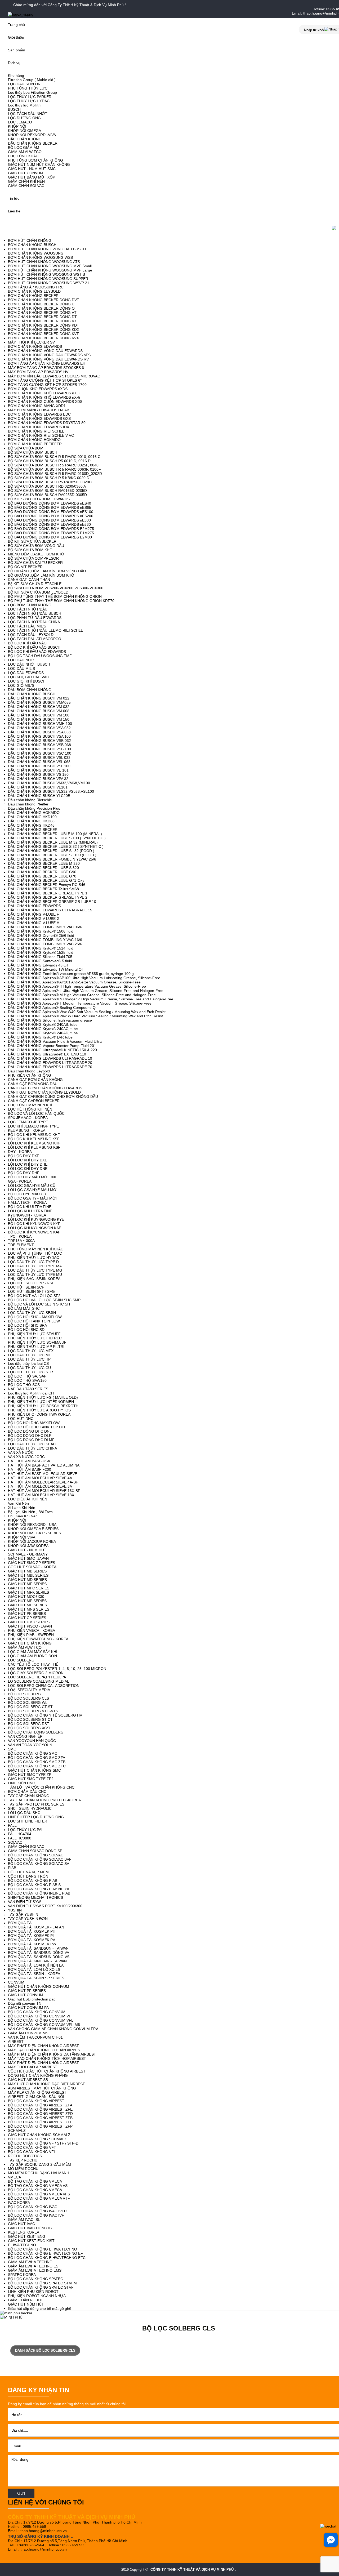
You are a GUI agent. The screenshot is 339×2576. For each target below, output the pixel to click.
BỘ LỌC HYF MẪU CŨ (27, 1194)
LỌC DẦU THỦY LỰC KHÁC (32, 1444)
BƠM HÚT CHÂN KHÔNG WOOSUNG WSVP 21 (49, 283)
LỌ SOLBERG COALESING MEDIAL (39, 1681)
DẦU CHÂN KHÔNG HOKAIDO (34, 813)
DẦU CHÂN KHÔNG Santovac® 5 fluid (40, 961)
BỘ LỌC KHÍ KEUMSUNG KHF (34, 1135)
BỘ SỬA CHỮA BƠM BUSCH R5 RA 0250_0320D (50, 482)
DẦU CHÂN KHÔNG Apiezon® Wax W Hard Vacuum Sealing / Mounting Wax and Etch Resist (85, 1016)
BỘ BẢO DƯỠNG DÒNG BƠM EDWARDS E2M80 (50, 537)
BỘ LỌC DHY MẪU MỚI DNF (33, 1177)
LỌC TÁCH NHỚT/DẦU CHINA (34, 622)
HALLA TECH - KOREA (27, 1202)
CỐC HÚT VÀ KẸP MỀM (28, 1872)
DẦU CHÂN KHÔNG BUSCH (32, 694)
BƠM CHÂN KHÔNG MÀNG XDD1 (37, 406)
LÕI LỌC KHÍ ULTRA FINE (30, 1211)
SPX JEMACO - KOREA (28, 1118)
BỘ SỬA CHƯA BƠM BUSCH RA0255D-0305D (47, 495)
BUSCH (14, 109)
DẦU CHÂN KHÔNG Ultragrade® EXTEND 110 (47, 1054)
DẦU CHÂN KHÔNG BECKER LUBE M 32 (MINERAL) (53, 842)
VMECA (14, 2177)
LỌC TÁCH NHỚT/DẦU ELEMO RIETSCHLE (46, 630)
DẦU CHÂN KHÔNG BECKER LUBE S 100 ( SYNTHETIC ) (57, 838)
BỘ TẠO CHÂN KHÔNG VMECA (35, 2181)
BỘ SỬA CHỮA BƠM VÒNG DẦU (36, 546)
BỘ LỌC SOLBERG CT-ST (30, 1707)
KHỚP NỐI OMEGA (24, 131)
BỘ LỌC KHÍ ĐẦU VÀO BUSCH (34, 647)
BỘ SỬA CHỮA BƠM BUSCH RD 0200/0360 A (47, 486)
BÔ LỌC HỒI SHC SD (26, 1330)
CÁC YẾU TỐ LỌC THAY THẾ (33, 1664)
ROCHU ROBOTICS (25, 2156)
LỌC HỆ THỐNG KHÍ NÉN (30, 1109)
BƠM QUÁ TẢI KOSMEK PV (32, 1940)
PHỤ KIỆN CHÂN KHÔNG (30, 1075)
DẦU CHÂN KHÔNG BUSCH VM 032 (39, 707)
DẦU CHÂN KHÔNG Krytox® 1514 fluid (41, 948)
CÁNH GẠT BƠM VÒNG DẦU (33, 1084)
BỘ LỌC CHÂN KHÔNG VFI (31, 2152)
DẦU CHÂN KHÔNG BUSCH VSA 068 (39, 732)
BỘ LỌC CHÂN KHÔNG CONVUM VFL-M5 (44, 2025)
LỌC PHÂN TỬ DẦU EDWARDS (35, 618)
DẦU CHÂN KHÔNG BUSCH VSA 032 (39, 728)
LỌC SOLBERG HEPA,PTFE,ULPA (37, 1677)
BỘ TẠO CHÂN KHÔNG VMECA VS (38, 2186)
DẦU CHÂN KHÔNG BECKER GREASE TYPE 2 (48, 897)
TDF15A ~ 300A (21, 1241)
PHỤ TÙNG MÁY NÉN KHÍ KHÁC (36, 1249)
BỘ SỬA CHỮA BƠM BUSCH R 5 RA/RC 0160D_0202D (55, 474)
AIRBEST (16, 2042)
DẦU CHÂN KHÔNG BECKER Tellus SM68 (43, 889)
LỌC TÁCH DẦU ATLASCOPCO (35, 639)
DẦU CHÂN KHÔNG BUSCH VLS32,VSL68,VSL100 (51, 791)
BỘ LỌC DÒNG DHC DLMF (31, 1440)
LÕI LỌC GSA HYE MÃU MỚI (33, 1190)
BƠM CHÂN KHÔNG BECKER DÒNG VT (42, 313)
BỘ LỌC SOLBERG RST (29, 1724)
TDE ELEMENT (21, 1245)
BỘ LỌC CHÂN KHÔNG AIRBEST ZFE (40, 2109)
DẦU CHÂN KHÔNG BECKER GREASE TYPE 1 (48, 893)
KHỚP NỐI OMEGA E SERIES (33, 1529)
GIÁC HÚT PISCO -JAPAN (30, 1626)
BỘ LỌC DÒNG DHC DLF (30, 1436)
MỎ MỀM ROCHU (23, 2169)
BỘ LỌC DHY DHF (24, 1173)
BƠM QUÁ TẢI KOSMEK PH (32, 1931)
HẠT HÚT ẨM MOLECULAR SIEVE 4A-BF (43, 1482)
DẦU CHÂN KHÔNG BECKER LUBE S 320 (43, 868)
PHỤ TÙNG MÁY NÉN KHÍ (30, 1105)
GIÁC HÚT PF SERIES (27, 1991)
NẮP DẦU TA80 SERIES (28, 1389)
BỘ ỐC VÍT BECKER (25, 567)
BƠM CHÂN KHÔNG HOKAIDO (34, 440)
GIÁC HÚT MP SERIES (27, 1601)
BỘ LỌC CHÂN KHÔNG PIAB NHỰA (39, 1889)
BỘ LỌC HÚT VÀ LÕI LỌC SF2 (34, 1296)
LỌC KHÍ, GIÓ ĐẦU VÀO (29, 677)
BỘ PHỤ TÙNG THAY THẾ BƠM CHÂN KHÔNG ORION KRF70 (61, 601)
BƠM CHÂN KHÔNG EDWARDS (35, 346)
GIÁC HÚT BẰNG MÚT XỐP (32, 177)
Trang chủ (16, 25)
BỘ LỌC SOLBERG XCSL (30, 1728)
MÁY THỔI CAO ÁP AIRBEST (33, 2067)
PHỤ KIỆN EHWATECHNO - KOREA (38, 1639)
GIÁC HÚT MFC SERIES (29, 1588)
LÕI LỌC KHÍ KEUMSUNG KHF (34, 1143)
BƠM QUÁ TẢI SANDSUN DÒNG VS (39, 1957)
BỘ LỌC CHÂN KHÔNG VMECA (35, 2190)
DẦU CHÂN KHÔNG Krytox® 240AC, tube (43, 1029)
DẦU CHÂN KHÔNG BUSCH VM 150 (39, 719)
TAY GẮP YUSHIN (23, 1914)
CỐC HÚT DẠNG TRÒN (28, 1876)
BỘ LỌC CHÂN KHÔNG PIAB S (34, 1885)
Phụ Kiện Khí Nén (23, 1516)
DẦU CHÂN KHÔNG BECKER (33, 143)
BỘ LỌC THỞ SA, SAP (27, 1376)
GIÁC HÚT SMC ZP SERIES (32, 1563)
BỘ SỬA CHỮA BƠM (26, 448)
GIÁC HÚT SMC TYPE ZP (30, 1775)
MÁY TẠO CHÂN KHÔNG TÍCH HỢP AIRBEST (47, 2058)
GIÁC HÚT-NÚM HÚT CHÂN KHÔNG (39, 164)
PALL (12, 1825)
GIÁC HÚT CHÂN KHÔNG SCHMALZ (39, 2135)
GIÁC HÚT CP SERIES (27, 1618)
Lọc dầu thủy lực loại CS (28, 1363)
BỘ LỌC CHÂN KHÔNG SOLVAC (36, 1855)
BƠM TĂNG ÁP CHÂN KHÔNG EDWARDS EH (47, 363)
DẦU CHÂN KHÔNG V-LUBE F (34, 914)
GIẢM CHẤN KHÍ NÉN (26, 181)
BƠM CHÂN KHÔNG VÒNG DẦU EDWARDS (45, 351)
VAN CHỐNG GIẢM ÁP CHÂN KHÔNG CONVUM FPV (53, 2029)
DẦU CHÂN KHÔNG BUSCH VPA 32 (38, 779)
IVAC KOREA (19, 2203)
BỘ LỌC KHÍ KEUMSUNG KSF (34, 1139)
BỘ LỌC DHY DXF (24, 1156)
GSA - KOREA (20, 1181)
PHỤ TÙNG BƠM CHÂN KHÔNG (35, 160)
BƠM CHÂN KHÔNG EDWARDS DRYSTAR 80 (47, 423)
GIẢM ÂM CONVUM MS (28, 2033)
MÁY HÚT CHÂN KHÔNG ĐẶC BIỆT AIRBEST (46, 2084)
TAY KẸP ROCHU (23, 2160)
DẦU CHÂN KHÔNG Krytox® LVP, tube (40, 1037)
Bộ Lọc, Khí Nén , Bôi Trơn (30, 1512)
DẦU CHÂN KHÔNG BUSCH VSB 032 (39, 741)
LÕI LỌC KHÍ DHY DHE (28, 1164)
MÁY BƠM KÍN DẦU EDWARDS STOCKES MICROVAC (54, 376)
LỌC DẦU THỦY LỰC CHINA (32, 1448)
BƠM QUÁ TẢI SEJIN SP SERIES (36, 1978)
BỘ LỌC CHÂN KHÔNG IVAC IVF (36, 2215)
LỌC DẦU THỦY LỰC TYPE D (33, 1262)
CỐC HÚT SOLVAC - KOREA (32, 1567)
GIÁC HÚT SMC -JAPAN (28, 1558)
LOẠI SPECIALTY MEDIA (29, 1690)
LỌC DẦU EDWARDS (26, 673)
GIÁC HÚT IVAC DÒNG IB (30, 2228)
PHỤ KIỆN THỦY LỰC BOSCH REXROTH (43, 1406)
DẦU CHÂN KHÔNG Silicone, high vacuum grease (50, 1020)
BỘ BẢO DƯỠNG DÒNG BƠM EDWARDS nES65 (50, 507)
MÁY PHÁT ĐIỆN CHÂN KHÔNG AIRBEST (43, 2046)
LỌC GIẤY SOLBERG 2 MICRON (36, 1673)
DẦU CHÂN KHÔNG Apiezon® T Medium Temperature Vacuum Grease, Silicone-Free (80, 1003)
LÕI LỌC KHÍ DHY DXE (28, 1160)
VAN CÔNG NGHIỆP (25, 1736)
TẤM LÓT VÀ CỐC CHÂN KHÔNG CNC (41, 1787)
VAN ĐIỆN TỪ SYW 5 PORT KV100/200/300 (45, 1906)
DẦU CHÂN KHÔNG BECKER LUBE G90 (42, 872)
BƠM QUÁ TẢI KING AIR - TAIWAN (37, 1961)
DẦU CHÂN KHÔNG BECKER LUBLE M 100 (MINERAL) (55, 834)
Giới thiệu (16, 37)
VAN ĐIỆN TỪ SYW (24, 1902)
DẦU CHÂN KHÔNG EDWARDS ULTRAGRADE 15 (50, 910)
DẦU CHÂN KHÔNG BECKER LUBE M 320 (44, 863)
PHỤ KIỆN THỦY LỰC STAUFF (34, 1334)
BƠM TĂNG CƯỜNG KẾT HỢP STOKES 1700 (47, 385)
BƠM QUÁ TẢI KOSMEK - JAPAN (36, 1927)
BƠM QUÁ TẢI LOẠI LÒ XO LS (34, 1969)
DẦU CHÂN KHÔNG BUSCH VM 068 (39, 711)
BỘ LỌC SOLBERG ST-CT (30, 1719)
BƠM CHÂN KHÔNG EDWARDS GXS (39, 418)
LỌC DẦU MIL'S (21, 668)
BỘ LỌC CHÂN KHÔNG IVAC (33, 2207)
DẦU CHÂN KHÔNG (25, 139)
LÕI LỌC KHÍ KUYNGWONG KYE (36, 1219)
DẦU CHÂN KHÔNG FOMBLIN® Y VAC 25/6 (45, 944)
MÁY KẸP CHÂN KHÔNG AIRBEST (37, 2092)
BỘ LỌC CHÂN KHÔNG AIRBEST (36, 2101)
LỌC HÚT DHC (21, 1419)
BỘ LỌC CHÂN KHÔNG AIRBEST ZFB (40, 2118)
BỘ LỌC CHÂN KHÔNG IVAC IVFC (37, 2211)
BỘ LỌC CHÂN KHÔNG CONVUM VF (40, 2016)
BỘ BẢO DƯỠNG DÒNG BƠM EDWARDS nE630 (49, 524)
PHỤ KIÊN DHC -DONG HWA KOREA (39, 1414)
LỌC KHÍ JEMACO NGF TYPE (33, 1126)
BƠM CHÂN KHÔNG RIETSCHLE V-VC (41, 435)
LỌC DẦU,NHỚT (22, 660)
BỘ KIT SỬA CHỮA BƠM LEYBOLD (38, 592)
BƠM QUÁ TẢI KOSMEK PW (32, 1944)
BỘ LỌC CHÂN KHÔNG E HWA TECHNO (43, 2249)
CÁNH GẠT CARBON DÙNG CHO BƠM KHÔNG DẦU (53, 1097)
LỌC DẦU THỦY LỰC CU (29, 1368)
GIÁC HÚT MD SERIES (27, 1580)
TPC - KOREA (20, 1236)
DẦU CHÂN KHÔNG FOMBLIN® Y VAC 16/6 (45, 940)
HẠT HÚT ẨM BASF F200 (30, 1469)
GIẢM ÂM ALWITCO (25, 152)
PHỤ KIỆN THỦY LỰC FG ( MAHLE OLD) (43, 1397)
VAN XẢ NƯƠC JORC (26, 1457)
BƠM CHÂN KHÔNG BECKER (33, 296)
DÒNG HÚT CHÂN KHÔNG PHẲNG (38, 2075)
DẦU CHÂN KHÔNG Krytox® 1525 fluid (41, 952)
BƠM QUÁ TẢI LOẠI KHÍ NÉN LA (36, 1965)
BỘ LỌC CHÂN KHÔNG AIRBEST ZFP (40, 2126)
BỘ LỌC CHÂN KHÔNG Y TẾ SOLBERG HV (45, 1715)
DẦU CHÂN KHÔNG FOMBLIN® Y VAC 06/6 (45, 927)
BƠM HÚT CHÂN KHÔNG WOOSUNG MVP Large (50, 270)
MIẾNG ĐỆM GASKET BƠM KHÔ (36, 554)
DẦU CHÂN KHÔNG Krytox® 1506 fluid (41, 931)
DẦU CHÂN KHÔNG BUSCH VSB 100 (39, 749)
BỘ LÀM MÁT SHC (24, 1308)
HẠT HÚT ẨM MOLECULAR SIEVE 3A (40, 1486)
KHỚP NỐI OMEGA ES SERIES (34, 1533)
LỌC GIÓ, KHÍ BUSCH (27, 681)
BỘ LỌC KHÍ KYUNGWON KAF (34, 1232)
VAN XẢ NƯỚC (21, 1452)
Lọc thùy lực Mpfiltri (24, 105)
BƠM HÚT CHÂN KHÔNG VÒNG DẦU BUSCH (47, 249)
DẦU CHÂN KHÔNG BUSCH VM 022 (39, 698)
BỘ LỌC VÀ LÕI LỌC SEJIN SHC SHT (40, 1304)
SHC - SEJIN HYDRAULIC (30, 1808)
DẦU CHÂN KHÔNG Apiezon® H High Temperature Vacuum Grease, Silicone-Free (77, 986)
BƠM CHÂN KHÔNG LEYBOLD (34, 291)
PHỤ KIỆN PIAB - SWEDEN (31, 1635)
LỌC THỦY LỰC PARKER (30, 97)
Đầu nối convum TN (25, 2003)
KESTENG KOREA (24, 2232)
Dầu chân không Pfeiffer (28, 804)
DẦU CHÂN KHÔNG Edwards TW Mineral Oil (46, 969)
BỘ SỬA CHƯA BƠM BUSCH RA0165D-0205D (47, 491)
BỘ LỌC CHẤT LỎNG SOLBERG (36, 1732)
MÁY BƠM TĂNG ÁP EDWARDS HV (38, 372)
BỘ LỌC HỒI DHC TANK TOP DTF (37, 1427)
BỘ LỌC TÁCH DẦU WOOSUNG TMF (40, 656)
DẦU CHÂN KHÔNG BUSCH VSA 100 (39, 736)
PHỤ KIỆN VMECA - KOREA (32, 1630)
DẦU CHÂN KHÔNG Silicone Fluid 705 (40, 957)
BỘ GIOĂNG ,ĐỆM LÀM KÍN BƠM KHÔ (41, 575)
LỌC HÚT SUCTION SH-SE (31, 1283)
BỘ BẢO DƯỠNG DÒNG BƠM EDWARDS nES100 (51, 512)
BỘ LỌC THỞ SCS (24, 1385)
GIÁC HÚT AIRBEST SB (28, 2080)
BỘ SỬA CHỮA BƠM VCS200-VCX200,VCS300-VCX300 (56, 588)
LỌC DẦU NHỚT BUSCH (29, 664)
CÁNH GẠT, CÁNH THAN (29, 580)
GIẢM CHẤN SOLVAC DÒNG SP (35, 1851)
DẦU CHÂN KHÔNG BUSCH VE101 (38, 787)
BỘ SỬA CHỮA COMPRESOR (33, 558)
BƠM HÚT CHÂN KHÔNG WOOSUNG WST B (46, 274)
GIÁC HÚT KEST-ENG (27, 2236)
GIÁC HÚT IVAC (21, 2224)
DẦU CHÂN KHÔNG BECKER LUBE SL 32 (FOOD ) (51, 851)
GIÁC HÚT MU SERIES (27, 1605)
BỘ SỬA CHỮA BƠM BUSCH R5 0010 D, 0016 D (49, 461)
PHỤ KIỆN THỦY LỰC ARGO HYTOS (39, 1410)
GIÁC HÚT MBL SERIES (28, 1575)
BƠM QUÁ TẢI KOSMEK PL (31, 1936)
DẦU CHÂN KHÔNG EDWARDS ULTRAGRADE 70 (50, 1067)
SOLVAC (15, 1842)
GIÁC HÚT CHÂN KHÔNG (30, 1643)
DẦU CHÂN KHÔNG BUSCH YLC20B (39, 796)
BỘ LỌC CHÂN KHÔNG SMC (33, 1753)
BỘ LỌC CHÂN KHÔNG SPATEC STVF (41, 2287)
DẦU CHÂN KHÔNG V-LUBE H (34, 923)
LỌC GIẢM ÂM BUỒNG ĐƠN (32, 1656)
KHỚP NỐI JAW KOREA (28, 1546)
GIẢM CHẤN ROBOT (26, 2300)
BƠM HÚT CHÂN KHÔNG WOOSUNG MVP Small (50, 266)
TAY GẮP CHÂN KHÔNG (29, 1796)
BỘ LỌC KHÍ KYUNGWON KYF (34, 1224)
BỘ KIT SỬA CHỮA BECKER (32, 541)
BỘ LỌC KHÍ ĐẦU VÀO (27, 643)
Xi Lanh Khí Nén (22, 1508)
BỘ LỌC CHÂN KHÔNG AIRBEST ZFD (40, 2114)
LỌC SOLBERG (21, 1660)
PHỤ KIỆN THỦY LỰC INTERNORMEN (41, 1402)
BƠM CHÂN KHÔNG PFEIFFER (35, 444)
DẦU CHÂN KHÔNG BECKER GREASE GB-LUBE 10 (52, 902)
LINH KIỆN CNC (21, 1783)
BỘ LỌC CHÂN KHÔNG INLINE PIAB (39, 1893)
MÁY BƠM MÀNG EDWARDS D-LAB (39, 410)
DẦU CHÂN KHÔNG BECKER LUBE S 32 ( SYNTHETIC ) (56, 846)
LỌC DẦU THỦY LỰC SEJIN (32, 1313)
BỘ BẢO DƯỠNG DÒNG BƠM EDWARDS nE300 (49, 520)
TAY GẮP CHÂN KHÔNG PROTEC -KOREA (44, 1800)
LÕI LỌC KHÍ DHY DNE (28, 1169)
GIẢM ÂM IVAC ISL (24, 2220)
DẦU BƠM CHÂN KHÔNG (30, 690)
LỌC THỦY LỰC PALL (27, 1830)
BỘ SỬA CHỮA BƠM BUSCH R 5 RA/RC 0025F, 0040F (54, 465)
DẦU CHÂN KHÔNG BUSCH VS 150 (38, 774)
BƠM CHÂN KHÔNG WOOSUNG (36, 253)
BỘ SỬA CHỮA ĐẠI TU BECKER (35, 563)
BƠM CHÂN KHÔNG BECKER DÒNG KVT (43, 334)
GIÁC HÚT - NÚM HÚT (27, 1550)
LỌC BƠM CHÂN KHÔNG (30, 605)
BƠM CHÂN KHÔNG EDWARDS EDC (39, 414)
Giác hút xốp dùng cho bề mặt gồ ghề (40, 2308)
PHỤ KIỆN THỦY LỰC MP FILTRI (36, 1347)
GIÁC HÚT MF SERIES (27, 1584)
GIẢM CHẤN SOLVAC (26, 186)
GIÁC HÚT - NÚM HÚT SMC (32, 169)
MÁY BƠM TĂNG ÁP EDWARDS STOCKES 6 (46, 368)
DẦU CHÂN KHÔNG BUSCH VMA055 (39, 702)
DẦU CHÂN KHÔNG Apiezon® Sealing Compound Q (52, 1008)
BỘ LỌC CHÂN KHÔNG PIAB (33, 1880)
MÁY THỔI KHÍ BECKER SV (31, 342)
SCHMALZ (17, 2131)
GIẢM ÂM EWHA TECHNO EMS (35, 2270)
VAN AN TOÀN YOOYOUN (30, 1745)
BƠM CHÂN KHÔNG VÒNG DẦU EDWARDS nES (49, 355)
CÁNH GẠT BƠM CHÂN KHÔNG (35, 1080)
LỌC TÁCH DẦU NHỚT (28, 114)
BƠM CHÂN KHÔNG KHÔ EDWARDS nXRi (44, 397)
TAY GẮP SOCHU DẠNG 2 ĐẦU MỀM (39, 2164)
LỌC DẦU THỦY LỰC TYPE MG (35, 1270)
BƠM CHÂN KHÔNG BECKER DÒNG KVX (43, 338)
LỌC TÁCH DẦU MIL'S (27, 626)
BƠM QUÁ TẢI (20, 1923)
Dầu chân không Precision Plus (34, 808)
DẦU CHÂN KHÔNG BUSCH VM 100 (39, 715)
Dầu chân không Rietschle (30, 800)
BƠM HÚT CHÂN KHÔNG (30, 240)
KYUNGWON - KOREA (27, 1215)
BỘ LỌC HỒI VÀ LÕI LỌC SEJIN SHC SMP (44, 1300)
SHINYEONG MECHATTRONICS (35, 1897)
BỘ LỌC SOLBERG (24, 1694)
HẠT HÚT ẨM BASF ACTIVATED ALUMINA (44, 1465)
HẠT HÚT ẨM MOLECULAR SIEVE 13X (41, 1495)
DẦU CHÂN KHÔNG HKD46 (31, 825)
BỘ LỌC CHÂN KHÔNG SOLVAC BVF (40, 1859)
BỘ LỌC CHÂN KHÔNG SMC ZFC (37, 1766)
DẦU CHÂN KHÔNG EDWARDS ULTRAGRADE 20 (50, 1063)
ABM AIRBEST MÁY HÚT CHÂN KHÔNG (42, 2088)
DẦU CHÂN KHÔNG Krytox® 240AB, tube (43, 1024)
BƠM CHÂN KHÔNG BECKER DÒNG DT (42, 317)
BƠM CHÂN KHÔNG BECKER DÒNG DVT (44, 300)
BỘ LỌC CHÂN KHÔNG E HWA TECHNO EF (45, 2253)
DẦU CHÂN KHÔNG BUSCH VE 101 (38, 770)
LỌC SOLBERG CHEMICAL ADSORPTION (44, 1686)
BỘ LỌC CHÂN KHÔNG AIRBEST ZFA (40, 2105)
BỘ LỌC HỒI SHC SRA (27, 1325)
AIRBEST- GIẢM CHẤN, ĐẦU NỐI (36, 2097)
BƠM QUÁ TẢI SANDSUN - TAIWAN (38, 1948)
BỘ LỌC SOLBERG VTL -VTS (33, 1711)
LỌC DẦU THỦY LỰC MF (30, 1355)
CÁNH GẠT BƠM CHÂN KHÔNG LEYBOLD (44, 1092)
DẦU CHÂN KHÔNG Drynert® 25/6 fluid (41, 935)
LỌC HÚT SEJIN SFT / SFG (31, 1291)
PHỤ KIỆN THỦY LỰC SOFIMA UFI (38, 1342)
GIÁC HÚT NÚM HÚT (26, 2304)
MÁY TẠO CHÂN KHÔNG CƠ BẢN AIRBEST (45, 2050)
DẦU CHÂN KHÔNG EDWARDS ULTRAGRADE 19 (50, 1058)
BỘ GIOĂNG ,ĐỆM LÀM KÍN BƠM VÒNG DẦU (47, 571)
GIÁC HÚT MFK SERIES (28, 1592)
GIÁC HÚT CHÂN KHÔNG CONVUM (39, 1986)
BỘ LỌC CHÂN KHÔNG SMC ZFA (37, 1758)
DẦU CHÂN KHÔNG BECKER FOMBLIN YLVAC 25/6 (52, 859)
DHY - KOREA (20, 1152)
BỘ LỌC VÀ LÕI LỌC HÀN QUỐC (36, 1113)
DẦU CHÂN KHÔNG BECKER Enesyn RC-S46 (47, 885)
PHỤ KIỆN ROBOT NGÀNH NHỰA (37, 2296)
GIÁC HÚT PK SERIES (27, 1614)
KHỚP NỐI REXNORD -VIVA (32, 135)
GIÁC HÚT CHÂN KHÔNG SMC (34, 1770)
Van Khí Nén (18, 1503)
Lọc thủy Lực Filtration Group (32, 92)
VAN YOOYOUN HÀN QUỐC (32, 1741)
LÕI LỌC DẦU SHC (24, 1813)
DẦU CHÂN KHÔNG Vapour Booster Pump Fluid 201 (52, 1046)
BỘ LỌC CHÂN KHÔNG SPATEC (35, 2279)
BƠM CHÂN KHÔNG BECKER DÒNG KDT (44, 325)
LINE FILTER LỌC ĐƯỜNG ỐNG (36, 1817)
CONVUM (16, 1982)
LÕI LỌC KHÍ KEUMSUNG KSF (34, 1147)
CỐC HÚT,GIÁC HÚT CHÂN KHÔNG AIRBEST (47, 2071)
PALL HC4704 (20, 1834)
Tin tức (14, 198)
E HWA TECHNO (22, 2245)
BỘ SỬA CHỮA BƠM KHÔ (30, 550)
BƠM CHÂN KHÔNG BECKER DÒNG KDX (44, 329)
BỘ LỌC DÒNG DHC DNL (30, 1431)
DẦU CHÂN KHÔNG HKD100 (32, 817)
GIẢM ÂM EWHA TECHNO (30, 2262)
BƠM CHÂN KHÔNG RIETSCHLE (36, 431)
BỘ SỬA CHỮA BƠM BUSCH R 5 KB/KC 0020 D (49, 478)
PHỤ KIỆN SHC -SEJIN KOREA (34, 1279)
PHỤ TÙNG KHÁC (23, 156)
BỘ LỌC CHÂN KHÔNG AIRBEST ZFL (40, 2122)
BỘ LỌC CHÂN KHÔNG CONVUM (37, 2012)
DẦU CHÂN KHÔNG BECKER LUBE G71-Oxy (46, 880)
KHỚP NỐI (17, 126)
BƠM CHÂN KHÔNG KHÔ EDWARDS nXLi (44, 393)
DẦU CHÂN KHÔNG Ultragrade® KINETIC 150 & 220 (52, 1050)
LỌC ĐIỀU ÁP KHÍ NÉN (28, 1499)
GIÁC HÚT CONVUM (26, 173)
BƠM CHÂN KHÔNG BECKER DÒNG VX (42, 321)
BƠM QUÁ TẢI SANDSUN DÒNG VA (39, 1953)
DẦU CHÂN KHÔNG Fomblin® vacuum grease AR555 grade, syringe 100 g (71, 974)
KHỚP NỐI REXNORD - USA (32, 1525)
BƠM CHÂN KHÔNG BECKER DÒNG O (41, 308)
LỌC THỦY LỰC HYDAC (29, 101)
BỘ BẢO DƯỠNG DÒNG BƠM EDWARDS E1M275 (51, 533)
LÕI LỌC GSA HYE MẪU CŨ (32, 1186)
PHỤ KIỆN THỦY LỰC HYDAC (34, 1258)
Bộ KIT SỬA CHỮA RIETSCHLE (35, 584)
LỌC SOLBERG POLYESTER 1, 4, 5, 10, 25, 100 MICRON (57, 1669)
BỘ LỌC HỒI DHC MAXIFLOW (34, 1423)
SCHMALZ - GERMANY (28, 1554)
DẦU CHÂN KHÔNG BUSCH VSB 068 (39, 745)
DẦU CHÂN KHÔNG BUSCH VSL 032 (39, 757)
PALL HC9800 (20, 1838)
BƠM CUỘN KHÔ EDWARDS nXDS (38, 389)
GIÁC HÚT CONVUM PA (28, 2008)
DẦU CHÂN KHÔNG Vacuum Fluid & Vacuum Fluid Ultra (55, 1041)
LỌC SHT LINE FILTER (28, 1821)
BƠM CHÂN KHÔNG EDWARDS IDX (39, 427)
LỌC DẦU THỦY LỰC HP (29, 1359)
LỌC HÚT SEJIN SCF (26, 1287)
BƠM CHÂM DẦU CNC (27, 1791)
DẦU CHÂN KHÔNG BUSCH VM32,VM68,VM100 (49, 783)
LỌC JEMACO (20, 122)
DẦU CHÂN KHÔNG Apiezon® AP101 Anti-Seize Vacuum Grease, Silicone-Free (74, 982)
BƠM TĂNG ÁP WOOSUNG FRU (36, 287)
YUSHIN (15, 1910)
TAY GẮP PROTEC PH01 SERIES (36, 1804)
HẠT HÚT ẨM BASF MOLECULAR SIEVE (43, 1474)
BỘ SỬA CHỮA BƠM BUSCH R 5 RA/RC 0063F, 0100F (54, 469)
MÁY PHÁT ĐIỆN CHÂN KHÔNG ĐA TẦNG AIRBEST (52, 2054)
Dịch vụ (14, 63)
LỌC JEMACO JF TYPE (28, 1122)
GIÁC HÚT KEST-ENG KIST (31, 2241)
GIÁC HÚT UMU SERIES (29, 1622)
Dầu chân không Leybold (29, 1071)
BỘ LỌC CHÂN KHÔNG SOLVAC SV (39, 1864)
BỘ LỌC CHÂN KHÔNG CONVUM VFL (41, 2020)
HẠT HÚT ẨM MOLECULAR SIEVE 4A (40, 1478)
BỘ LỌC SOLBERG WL (28, 1703)
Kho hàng (16, 75)
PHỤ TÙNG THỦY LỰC (28, 88)
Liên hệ (14, 211)
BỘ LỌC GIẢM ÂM (24, 148)
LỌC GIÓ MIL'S (21, 685)
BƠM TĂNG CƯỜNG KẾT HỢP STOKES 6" (45, 380)
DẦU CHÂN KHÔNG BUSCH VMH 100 (40, 724)
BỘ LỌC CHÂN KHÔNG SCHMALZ (37, 2139)
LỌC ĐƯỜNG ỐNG (24, 118)
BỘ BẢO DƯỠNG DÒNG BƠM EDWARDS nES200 (51, 516)
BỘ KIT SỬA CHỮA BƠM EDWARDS (39, 499)
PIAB (12, 1868)
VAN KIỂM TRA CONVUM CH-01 (35, 2037)
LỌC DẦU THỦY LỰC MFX (31, 1351)
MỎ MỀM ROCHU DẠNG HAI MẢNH (39, 2173)
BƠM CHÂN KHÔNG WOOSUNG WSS (40, 257)
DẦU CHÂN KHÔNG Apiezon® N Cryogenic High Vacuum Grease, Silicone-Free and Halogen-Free (91, 999)
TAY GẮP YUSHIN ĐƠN (28, 1919)
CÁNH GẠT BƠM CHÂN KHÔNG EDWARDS (45, 1088)
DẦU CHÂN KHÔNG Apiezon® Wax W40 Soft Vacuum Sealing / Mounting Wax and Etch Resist (87, 1012)
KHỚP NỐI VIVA (22, 1537)
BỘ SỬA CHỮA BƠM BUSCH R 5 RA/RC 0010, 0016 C (54, 457)
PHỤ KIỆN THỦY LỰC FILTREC (35, 1338)
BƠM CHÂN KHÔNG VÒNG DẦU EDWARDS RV (48, 359)
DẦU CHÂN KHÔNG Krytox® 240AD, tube (43, 1033)
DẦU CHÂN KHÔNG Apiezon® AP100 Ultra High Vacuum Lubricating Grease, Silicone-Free (84, 978)
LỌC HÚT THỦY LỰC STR (30, 1372)
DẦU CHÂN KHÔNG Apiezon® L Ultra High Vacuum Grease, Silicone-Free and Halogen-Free (86, 991)
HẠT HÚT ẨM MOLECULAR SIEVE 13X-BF (44, 1491)
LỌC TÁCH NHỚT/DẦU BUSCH (35, 613)
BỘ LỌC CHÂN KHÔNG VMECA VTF (39, 2198)
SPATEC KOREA (22, 2275)
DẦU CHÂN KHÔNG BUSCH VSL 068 (39, 762)
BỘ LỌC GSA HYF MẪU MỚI (32, 1198)
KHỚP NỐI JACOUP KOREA (32, 1541)
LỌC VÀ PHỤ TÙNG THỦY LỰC (35, 1253)
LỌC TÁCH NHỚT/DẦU (28, 609)
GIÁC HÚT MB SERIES (27, 1571)
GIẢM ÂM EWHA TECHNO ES (33, 2266)
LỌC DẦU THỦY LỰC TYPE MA (35, 1266)
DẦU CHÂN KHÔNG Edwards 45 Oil (38, 965)
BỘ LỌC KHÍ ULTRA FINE (30, 1207)
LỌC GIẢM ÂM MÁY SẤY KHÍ (33, 1652)
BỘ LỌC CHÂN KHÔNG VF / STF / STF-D (43, 2143)
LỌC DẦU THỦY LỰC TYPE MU (35, 1274)
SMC (12, 1749)
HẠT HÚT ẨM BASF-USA (29, 1461)
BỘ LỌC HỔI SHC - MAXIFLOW (35, 1317)
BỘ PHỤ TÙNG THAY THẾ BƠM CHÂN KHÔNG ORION (55, 596)
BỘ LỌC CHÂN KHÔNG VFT (32, 2147)
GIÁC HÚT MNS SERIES (29, 1609)
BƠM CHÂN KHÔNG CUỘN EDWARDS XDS (45, 402)
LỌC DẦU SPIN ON (24, 84)
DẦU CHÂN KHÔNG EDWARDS (34, 906)
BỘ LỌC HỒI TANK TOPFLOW (34, 1321)
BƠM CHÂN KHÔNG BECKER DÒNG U (41, 304)
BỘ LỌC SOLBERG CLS (28, 1698)
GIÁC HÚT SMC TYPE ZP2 (31, 1779)
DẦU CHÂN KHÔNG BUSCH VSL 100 (39, 766)
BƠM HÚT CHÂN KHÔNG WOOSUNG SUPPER (48, 279)
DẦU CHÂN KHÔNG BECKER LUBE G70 (42, 876)
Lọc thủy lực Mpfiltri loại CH (31, 1393)
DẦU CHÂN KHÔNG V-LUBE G (34, 919)
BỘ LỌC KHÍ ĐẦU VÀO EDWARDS (37, 652)
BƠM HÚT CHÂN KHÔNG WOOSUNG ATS (44, 262)
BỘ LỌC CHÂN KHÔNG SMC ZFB (37, 1762)
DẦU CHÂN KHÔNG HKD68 (31, 821)
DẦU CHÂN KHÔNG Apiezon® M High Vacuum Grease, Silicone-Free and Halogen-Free (82, 995)
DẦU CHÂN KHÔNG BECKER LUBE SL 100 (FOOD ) (52, 855)
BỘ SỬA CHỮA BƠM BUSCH (33, 452)
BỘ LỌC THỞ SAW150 (27, 1380)
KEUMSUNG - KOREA (27, 1130)
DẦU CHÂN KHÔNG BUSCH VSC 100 (40, 753)
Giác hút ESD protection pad (32, 1999)
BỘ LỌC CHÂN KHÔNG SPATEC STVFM (42, 2283)
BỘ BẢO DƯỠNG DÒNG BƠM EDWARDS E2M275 (51, 529)
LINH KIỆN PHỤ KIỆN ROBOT (33, 2292)
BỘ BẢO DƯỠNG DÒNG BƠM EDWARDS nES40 (50, 503)
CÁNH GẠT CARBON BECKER (34, 1101)
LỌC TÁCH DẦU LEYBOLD (31, 635)
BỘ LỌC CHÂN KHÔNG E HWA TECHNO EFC (47, 2258)
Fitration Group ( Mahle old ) (32, 80)
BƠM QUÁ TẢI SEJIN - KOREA (34, 1974)
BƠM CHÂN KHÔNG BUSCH (32, 245)
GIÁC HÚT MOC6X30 (26, 1597)
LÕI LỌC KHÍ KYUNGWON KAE (35, 1228)
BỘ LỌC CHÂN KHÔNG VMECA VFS (39, 2194)
